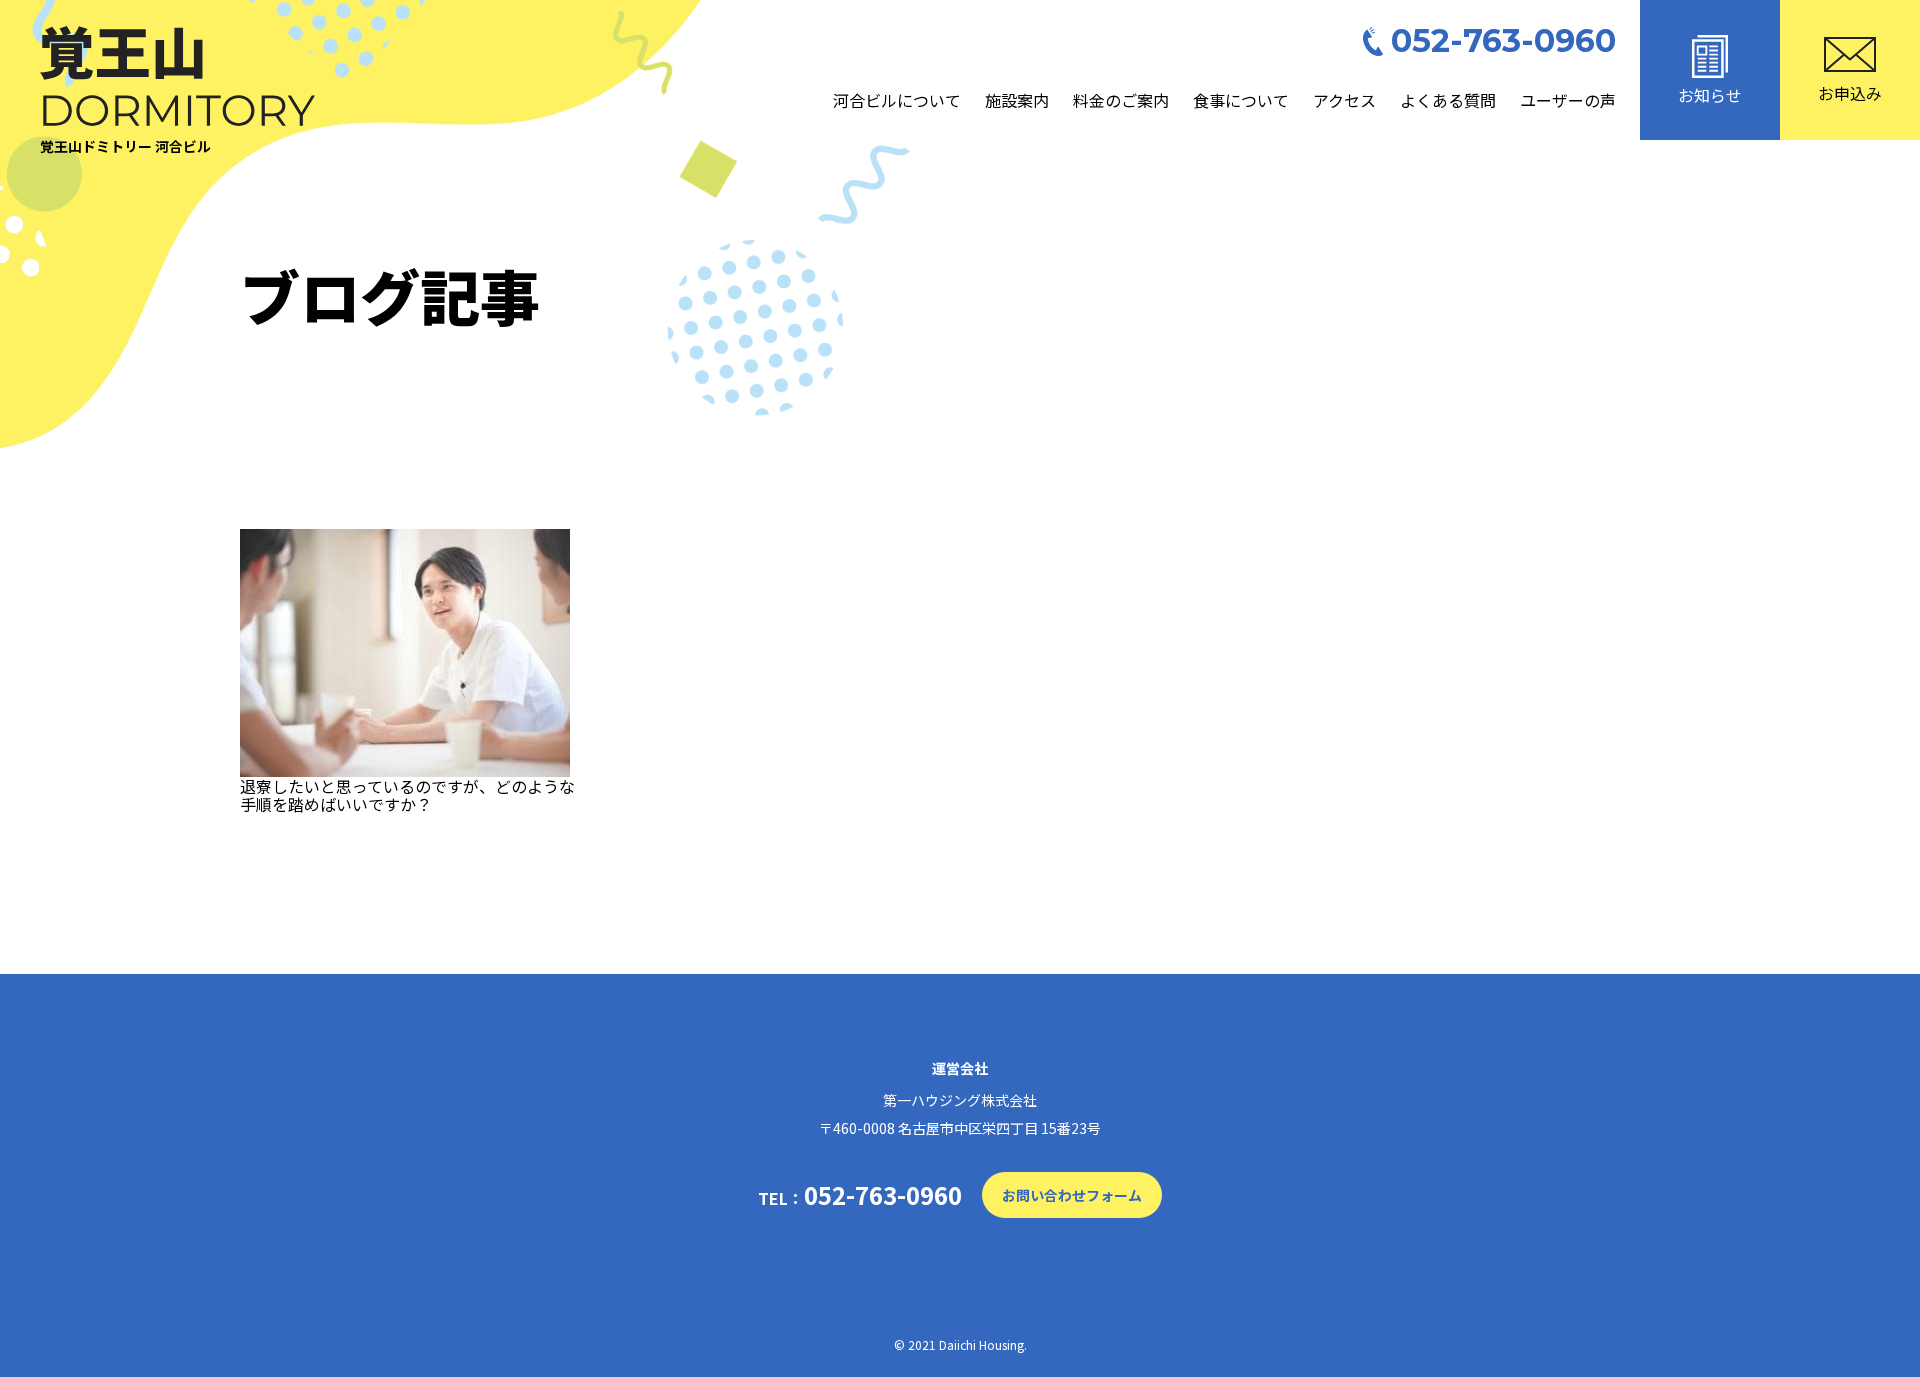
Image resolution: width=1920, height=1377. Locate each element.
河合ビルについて (897, 100)
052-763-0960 (1503, 41)
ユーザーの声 (1568, 100)
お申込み (1850, 93)
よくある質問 (1448, 100)
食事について (1241, 100)
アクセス (1344, 100)
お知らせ (1710, 95)
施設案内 (1017, 100)
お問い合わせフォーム (1072, 1195)
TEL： (860, 1195)
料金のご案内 (1121, 100)
